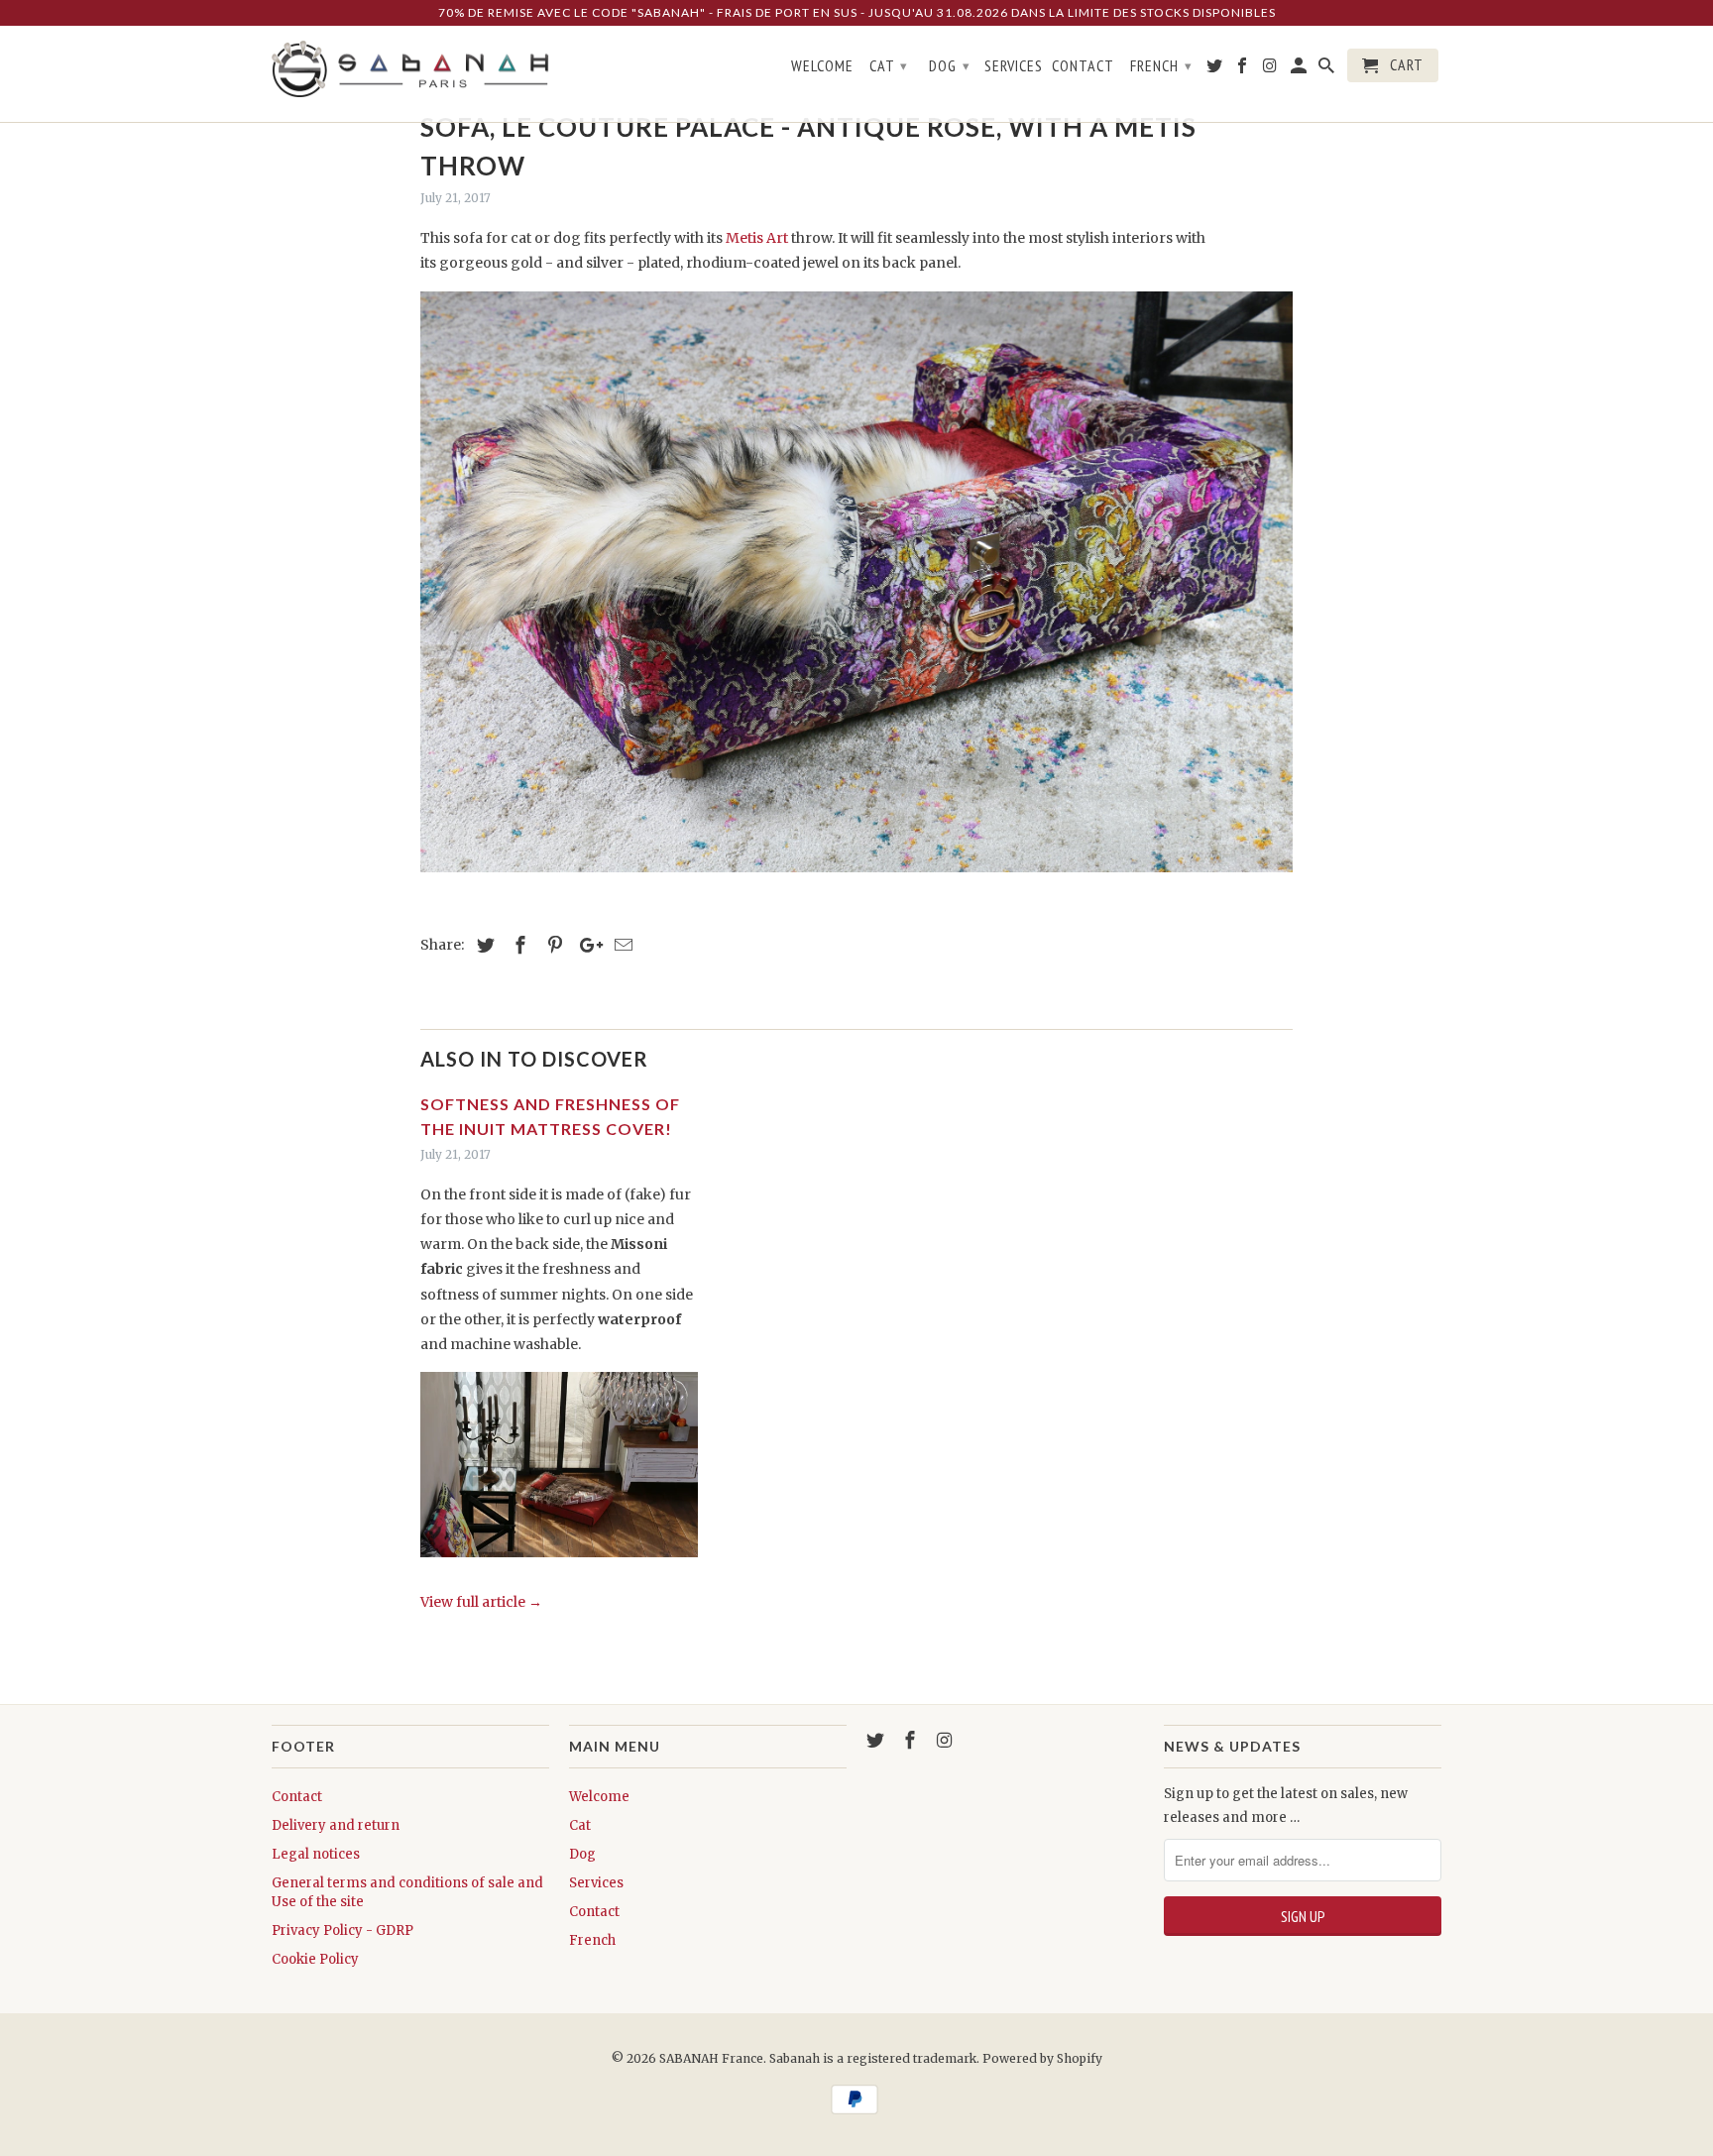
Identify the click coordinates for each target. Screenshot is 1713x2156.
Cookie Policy (315, 1959)
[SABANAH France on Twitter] (877, 1740)
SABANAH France (711, 2058)
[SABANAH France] (410, 69)
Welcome (599, 1797)
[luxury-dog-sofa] (856, 877)
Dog (582, 1854)
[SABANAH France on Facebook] (912, 1740)
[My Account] (1300, 69)
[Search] (1328, 69)
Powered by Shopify (1042, 2058)
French (592, 1940)
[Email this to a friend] (621, 945)
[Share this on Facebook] (517, 945)
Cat (580, 1825)
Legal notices (316, 1854)
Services (596, 1883)
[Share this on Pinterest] (552, 945)
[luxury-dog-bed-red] (559, 1562)
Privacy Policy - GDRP (343, 1930)
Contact (297, 1797)
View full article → (481, 1602)
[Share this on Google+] (586, 945)
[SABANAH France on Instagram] (947, 1740)
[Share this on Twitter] (483, 945)
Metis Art (757, 238)
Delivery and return (336, 1825)
